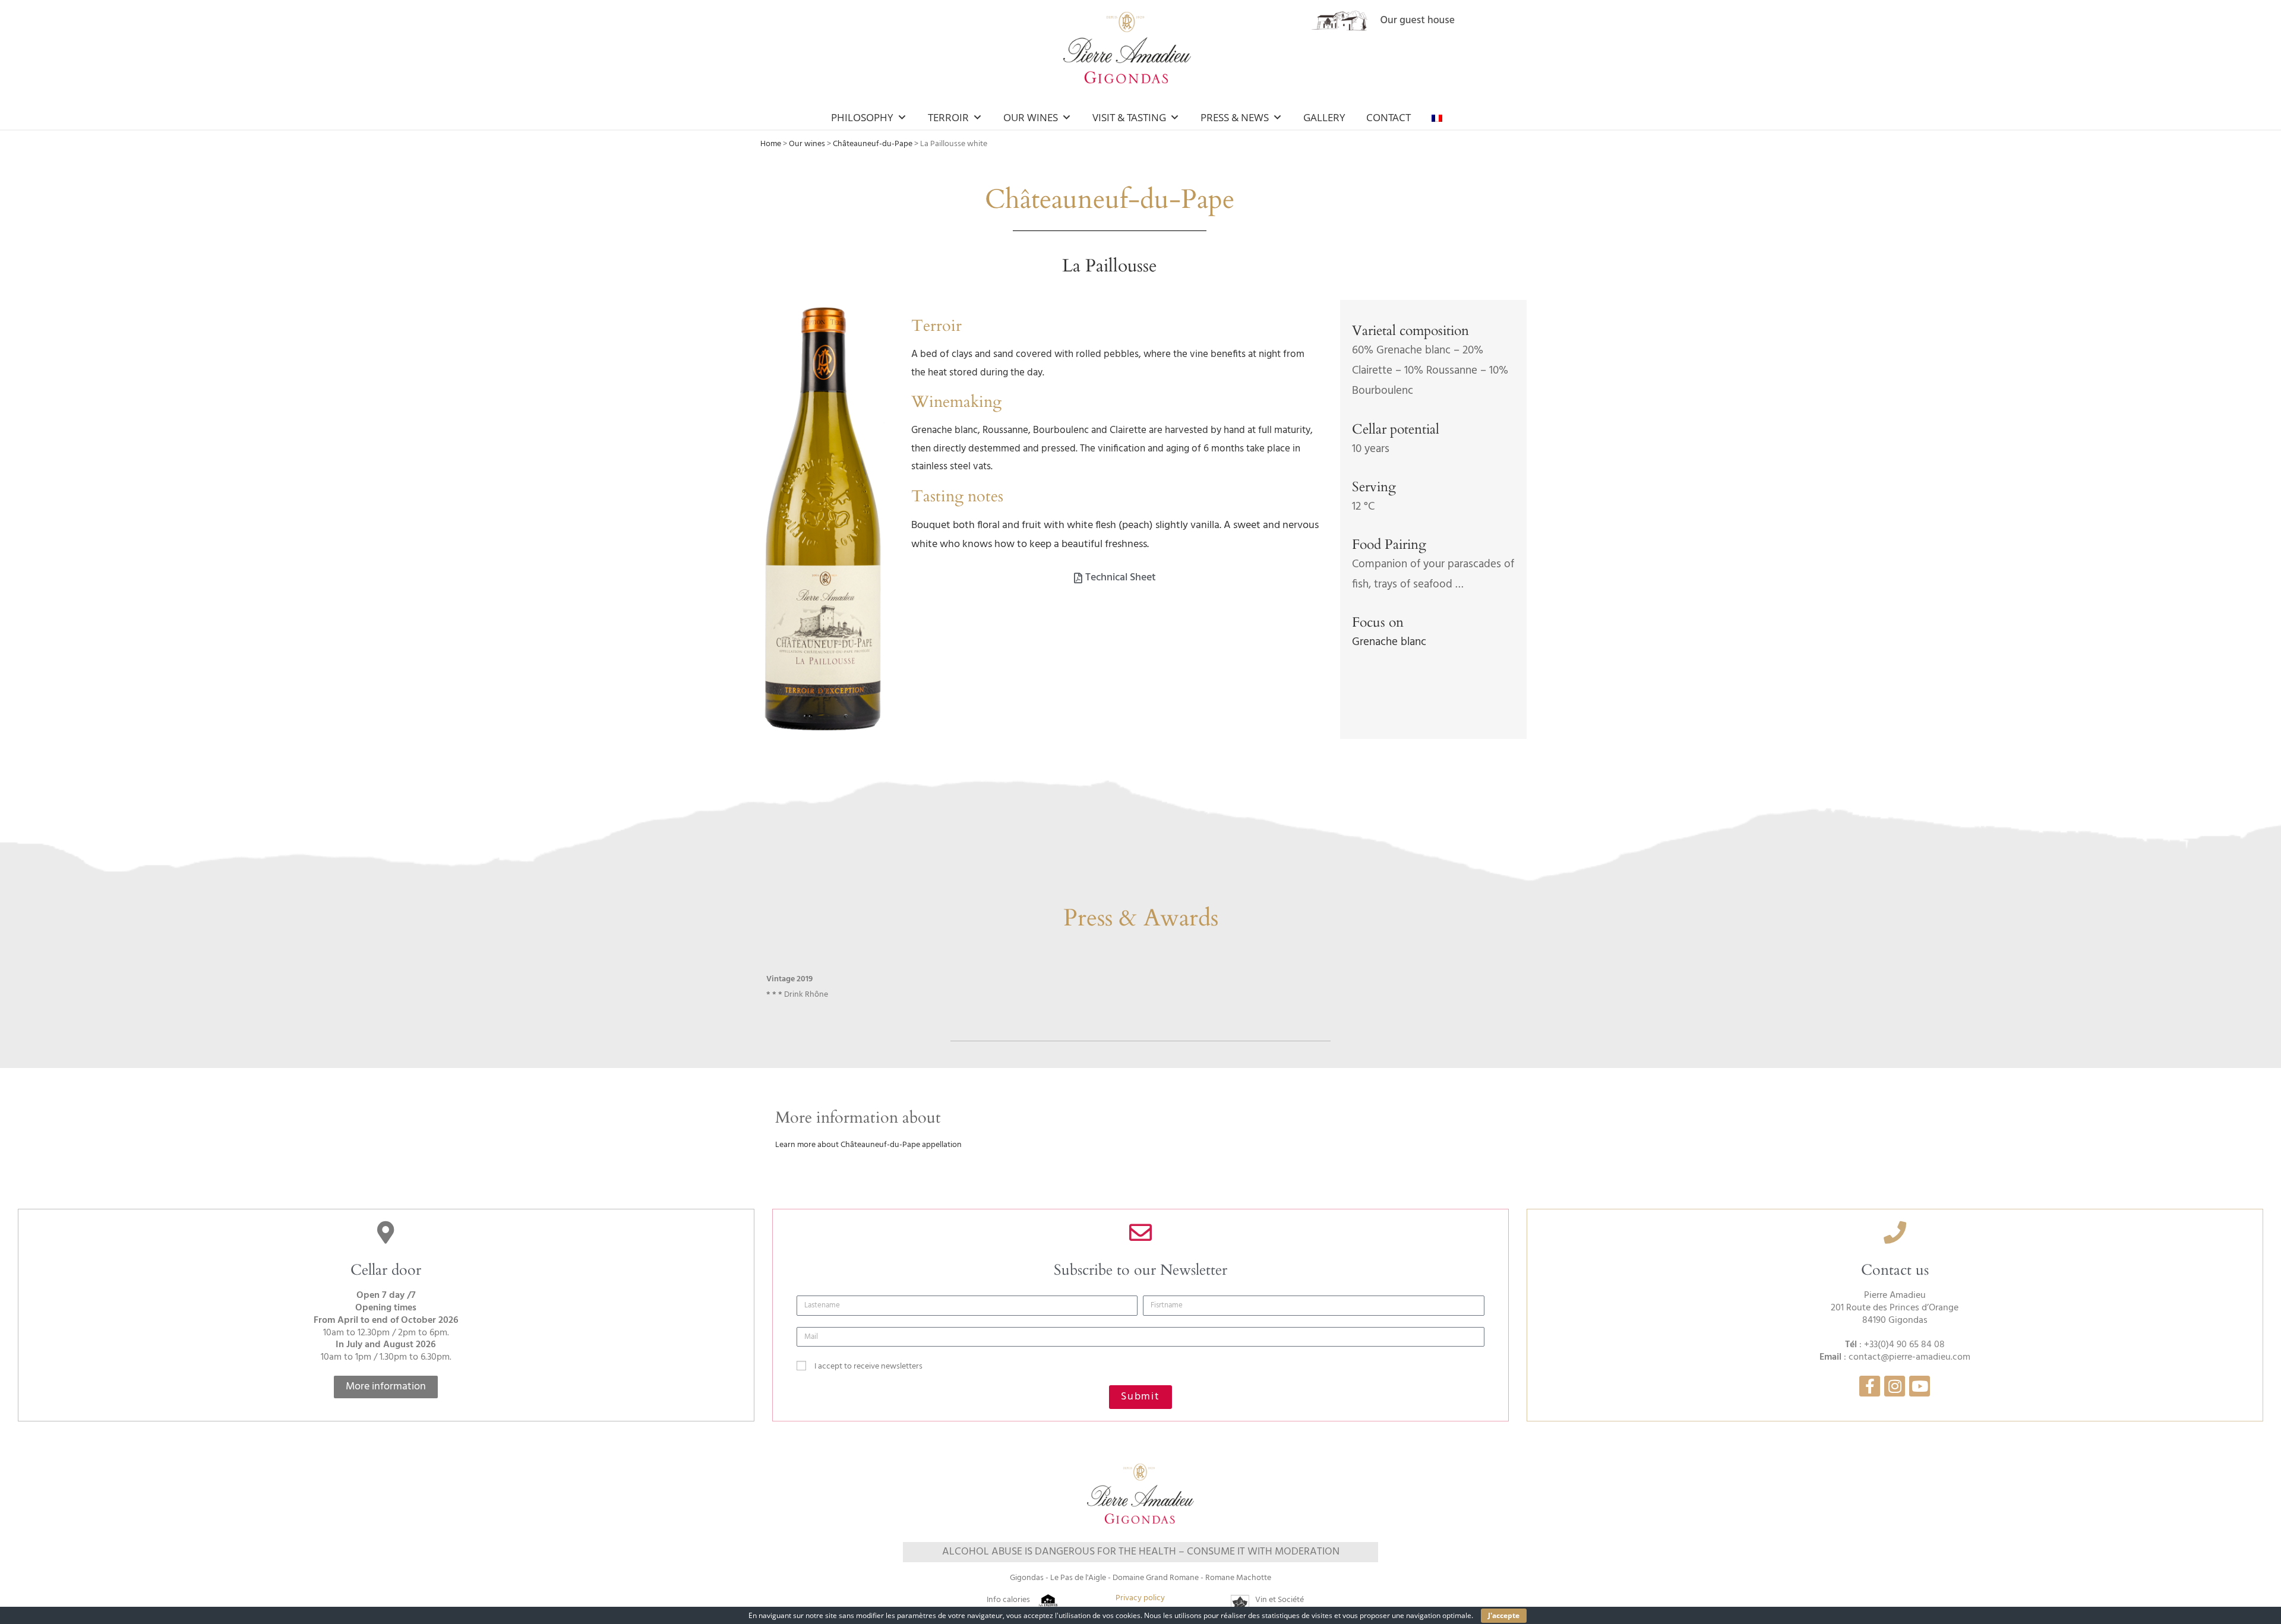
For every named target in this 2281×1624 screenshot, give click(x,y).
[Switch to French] (1439, 118)
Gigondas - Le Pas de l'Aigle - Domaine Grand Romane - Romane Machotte (1140, 1578)
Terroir (948, 117)
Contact (1388, 117)
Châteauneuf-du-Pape (873, 144)
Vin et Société (1279, 1600)
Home (771, 144)
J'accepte (1504, 1615)
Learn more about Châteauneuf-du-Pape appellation (868, 1145)
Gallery (1324, 117)
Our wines (807, 144)
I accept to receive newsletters (868, 1367)
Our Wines (1031, 117)
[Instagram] (1895, 1386)
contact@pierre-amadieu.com (1909, 1357)
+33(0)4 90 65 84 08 (1904, 1345)
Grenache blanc (1389, 642)
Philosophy (862, 117)
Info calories (1008, 1600)
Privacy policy (1140, 1598)
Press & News (1235, 117)
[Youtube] (1920, 1386)
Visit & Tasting (1129, 117)
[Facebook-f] (1870, 1386)
